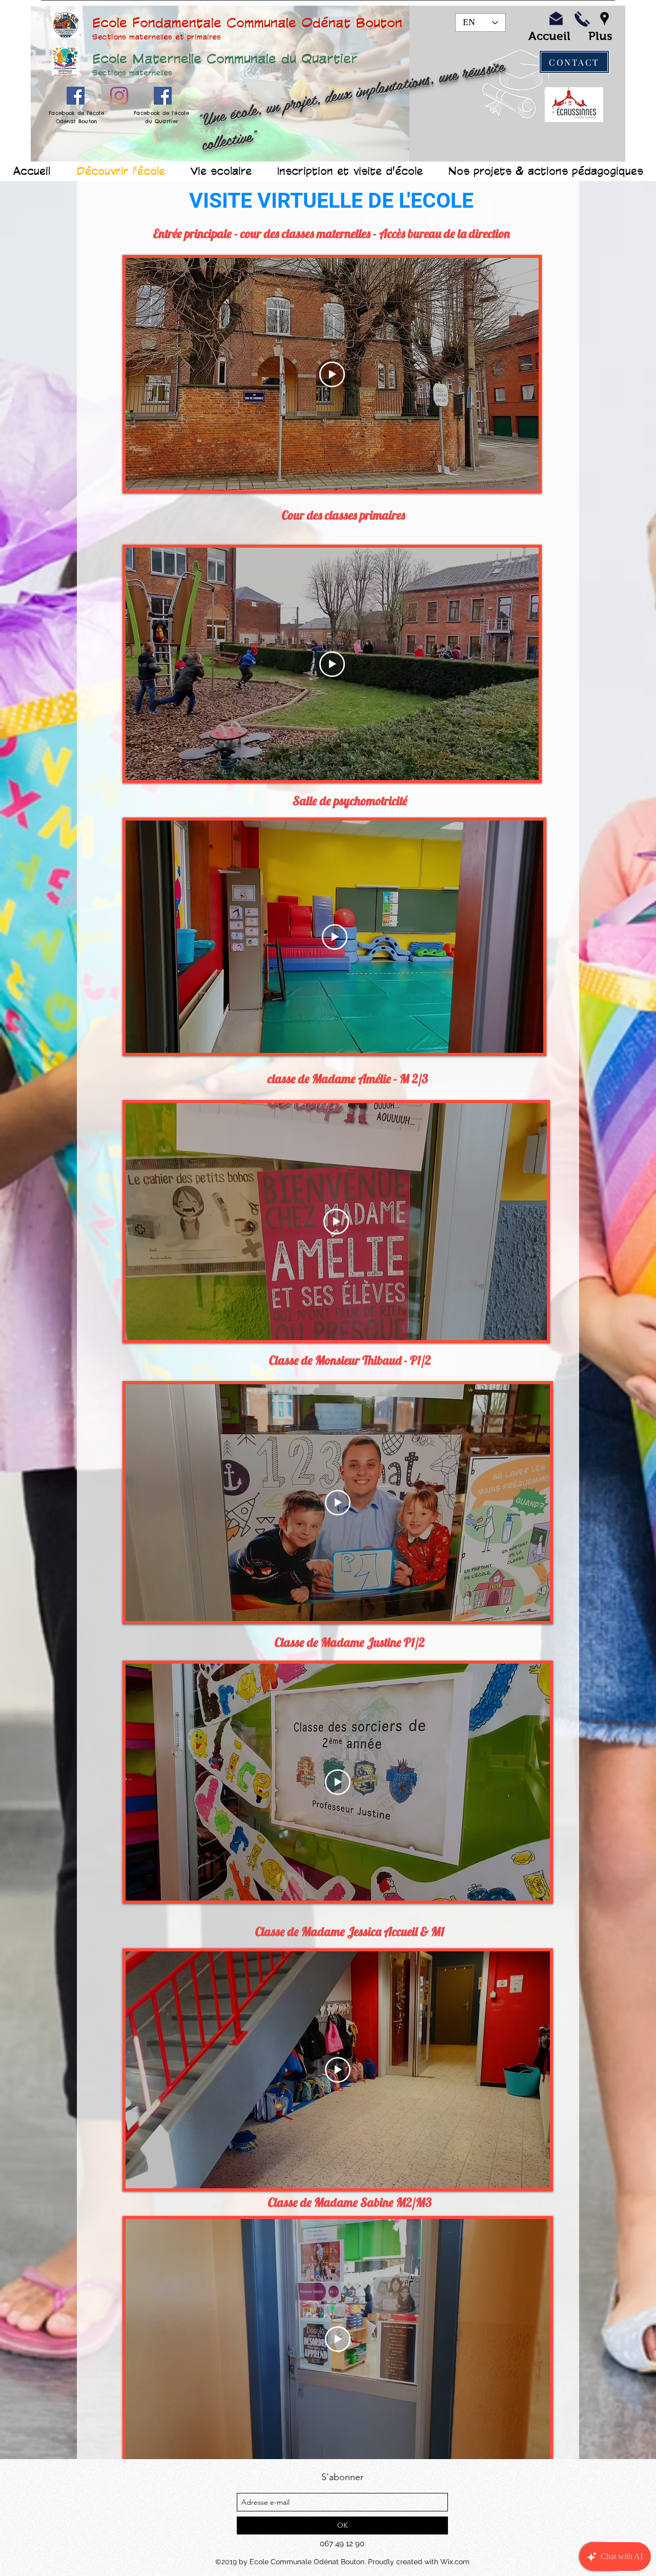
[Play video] (332, 374)
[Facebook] (163, 96)
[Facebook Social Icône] (76, 96)
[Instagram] (119, 96)
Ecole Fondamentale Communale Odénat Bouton (247, 22)
